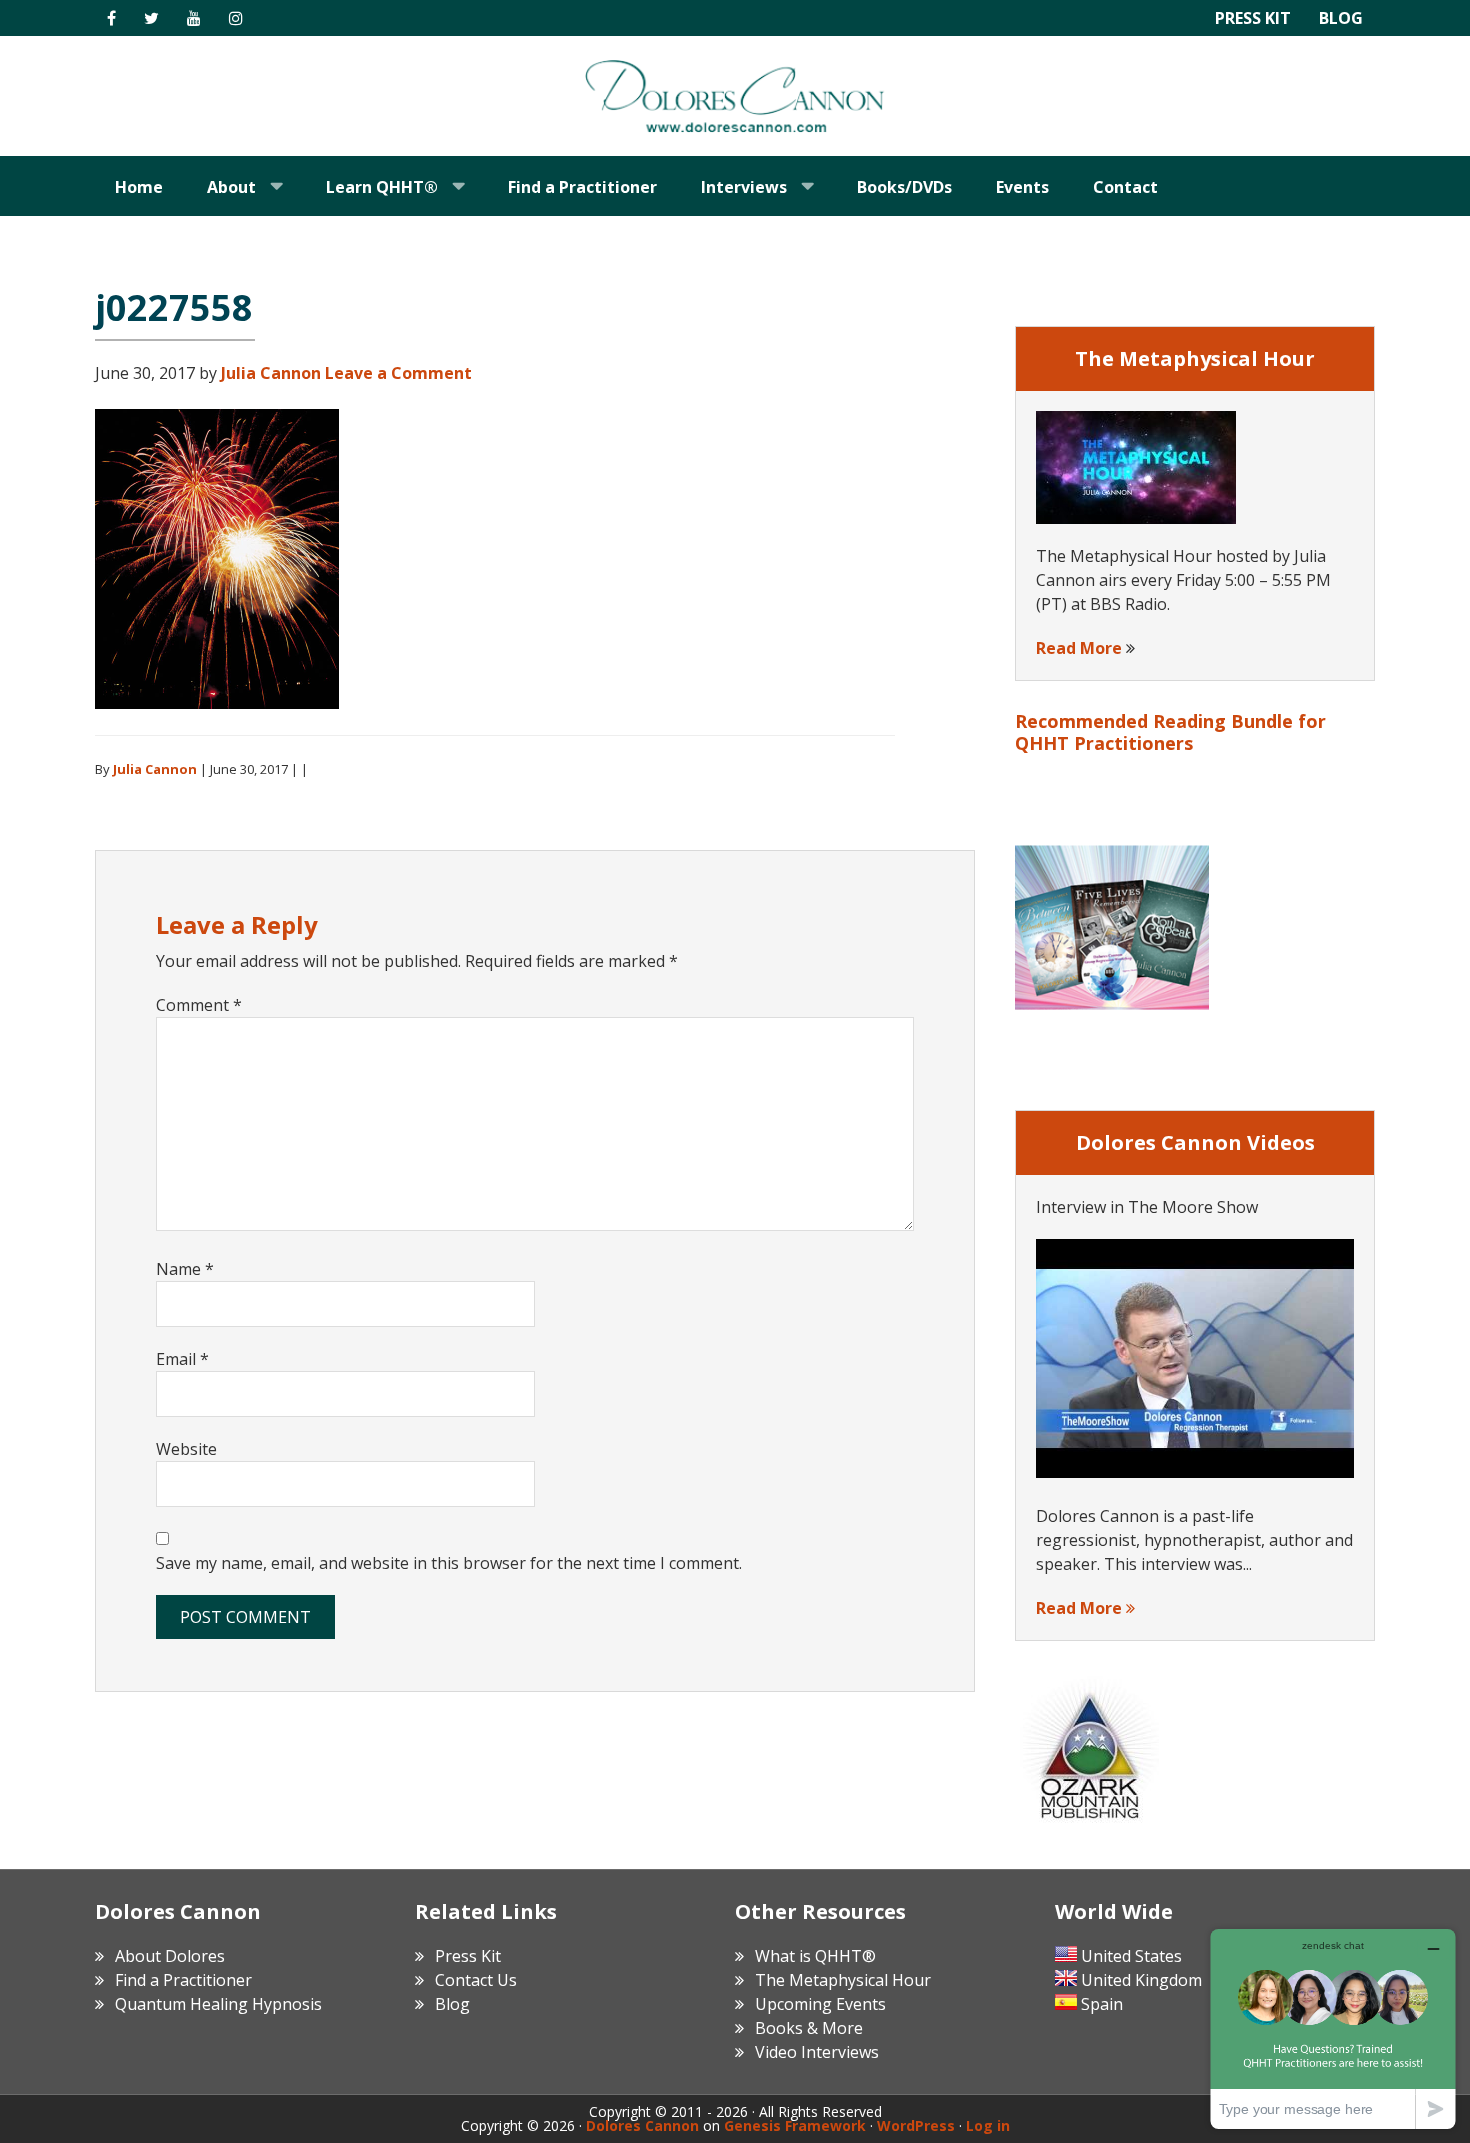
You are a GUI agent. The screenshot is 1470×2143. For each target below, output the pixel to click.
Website (186, 1449)
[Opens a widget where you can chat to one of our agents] (1333, 2028)
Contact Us (476, 1980)
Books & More (809, 2028)
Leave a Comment (398, 373)
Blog (1341, 18)
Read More (1079, 648)
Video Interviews (817, 2052)
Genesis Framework (795, 2125)
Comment (199, 1005)
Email (182, 1359)
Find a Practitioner (183, 1980)
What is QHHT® (815, 1956)
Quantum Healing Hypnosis (218, 2004)
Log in (988, 2125)
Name (185, 1269)
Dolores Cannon (735, 96)
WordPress (916, 2125)
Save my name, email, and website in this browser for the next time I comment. (449, 1563)
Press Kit (1253, 18)
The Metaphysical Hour (843, 1980)
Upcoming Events (820, 2004)
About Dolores (170, 1956)
